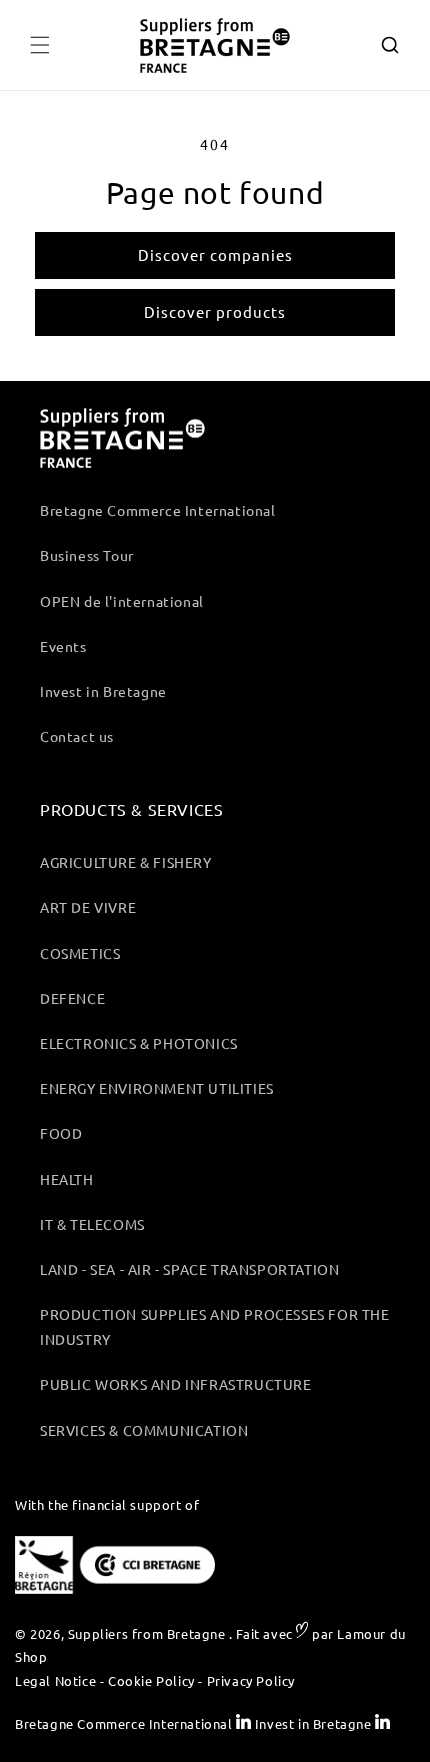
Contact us (77, 736)
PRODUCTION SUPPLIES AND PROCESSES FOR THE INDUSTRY (215, 1326)
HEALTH (67, 1179)
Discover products (215, 311)
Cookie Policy (151, 1680)
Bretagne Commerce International (158, 510)
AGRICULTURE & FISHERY (126, 862)
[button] (40, 45)
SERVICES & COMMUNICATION (144, 1430)
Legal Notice (55, 1680)
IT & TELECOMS (92, 1224)
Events (63, 646)
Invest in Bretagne (103, 691)
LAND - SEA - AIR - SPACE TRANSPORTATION (189, 1269)
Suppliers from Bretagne (147, 1633)
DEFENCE (72, 998)
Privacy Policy (251, 1680)
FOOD (61, 1133)
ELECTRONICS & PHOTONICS (139, 1043)
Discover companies (215, 254)
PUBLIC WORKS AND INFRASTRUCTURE (176, 1384)
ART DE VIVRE (88, 907)
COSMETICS (80, 953)
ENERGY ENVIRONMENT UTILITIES (157, 1088)
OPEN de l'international (122, 601)
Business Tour (87, 555)
